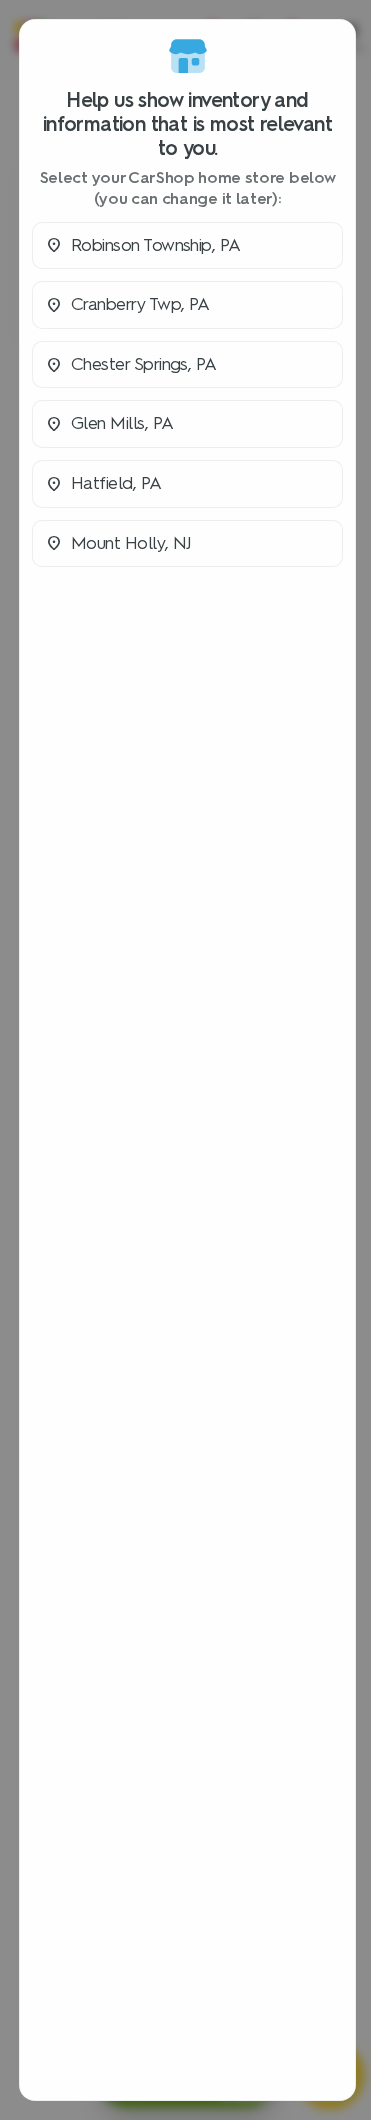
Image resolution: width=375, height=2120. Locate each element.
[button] (187, 246)
